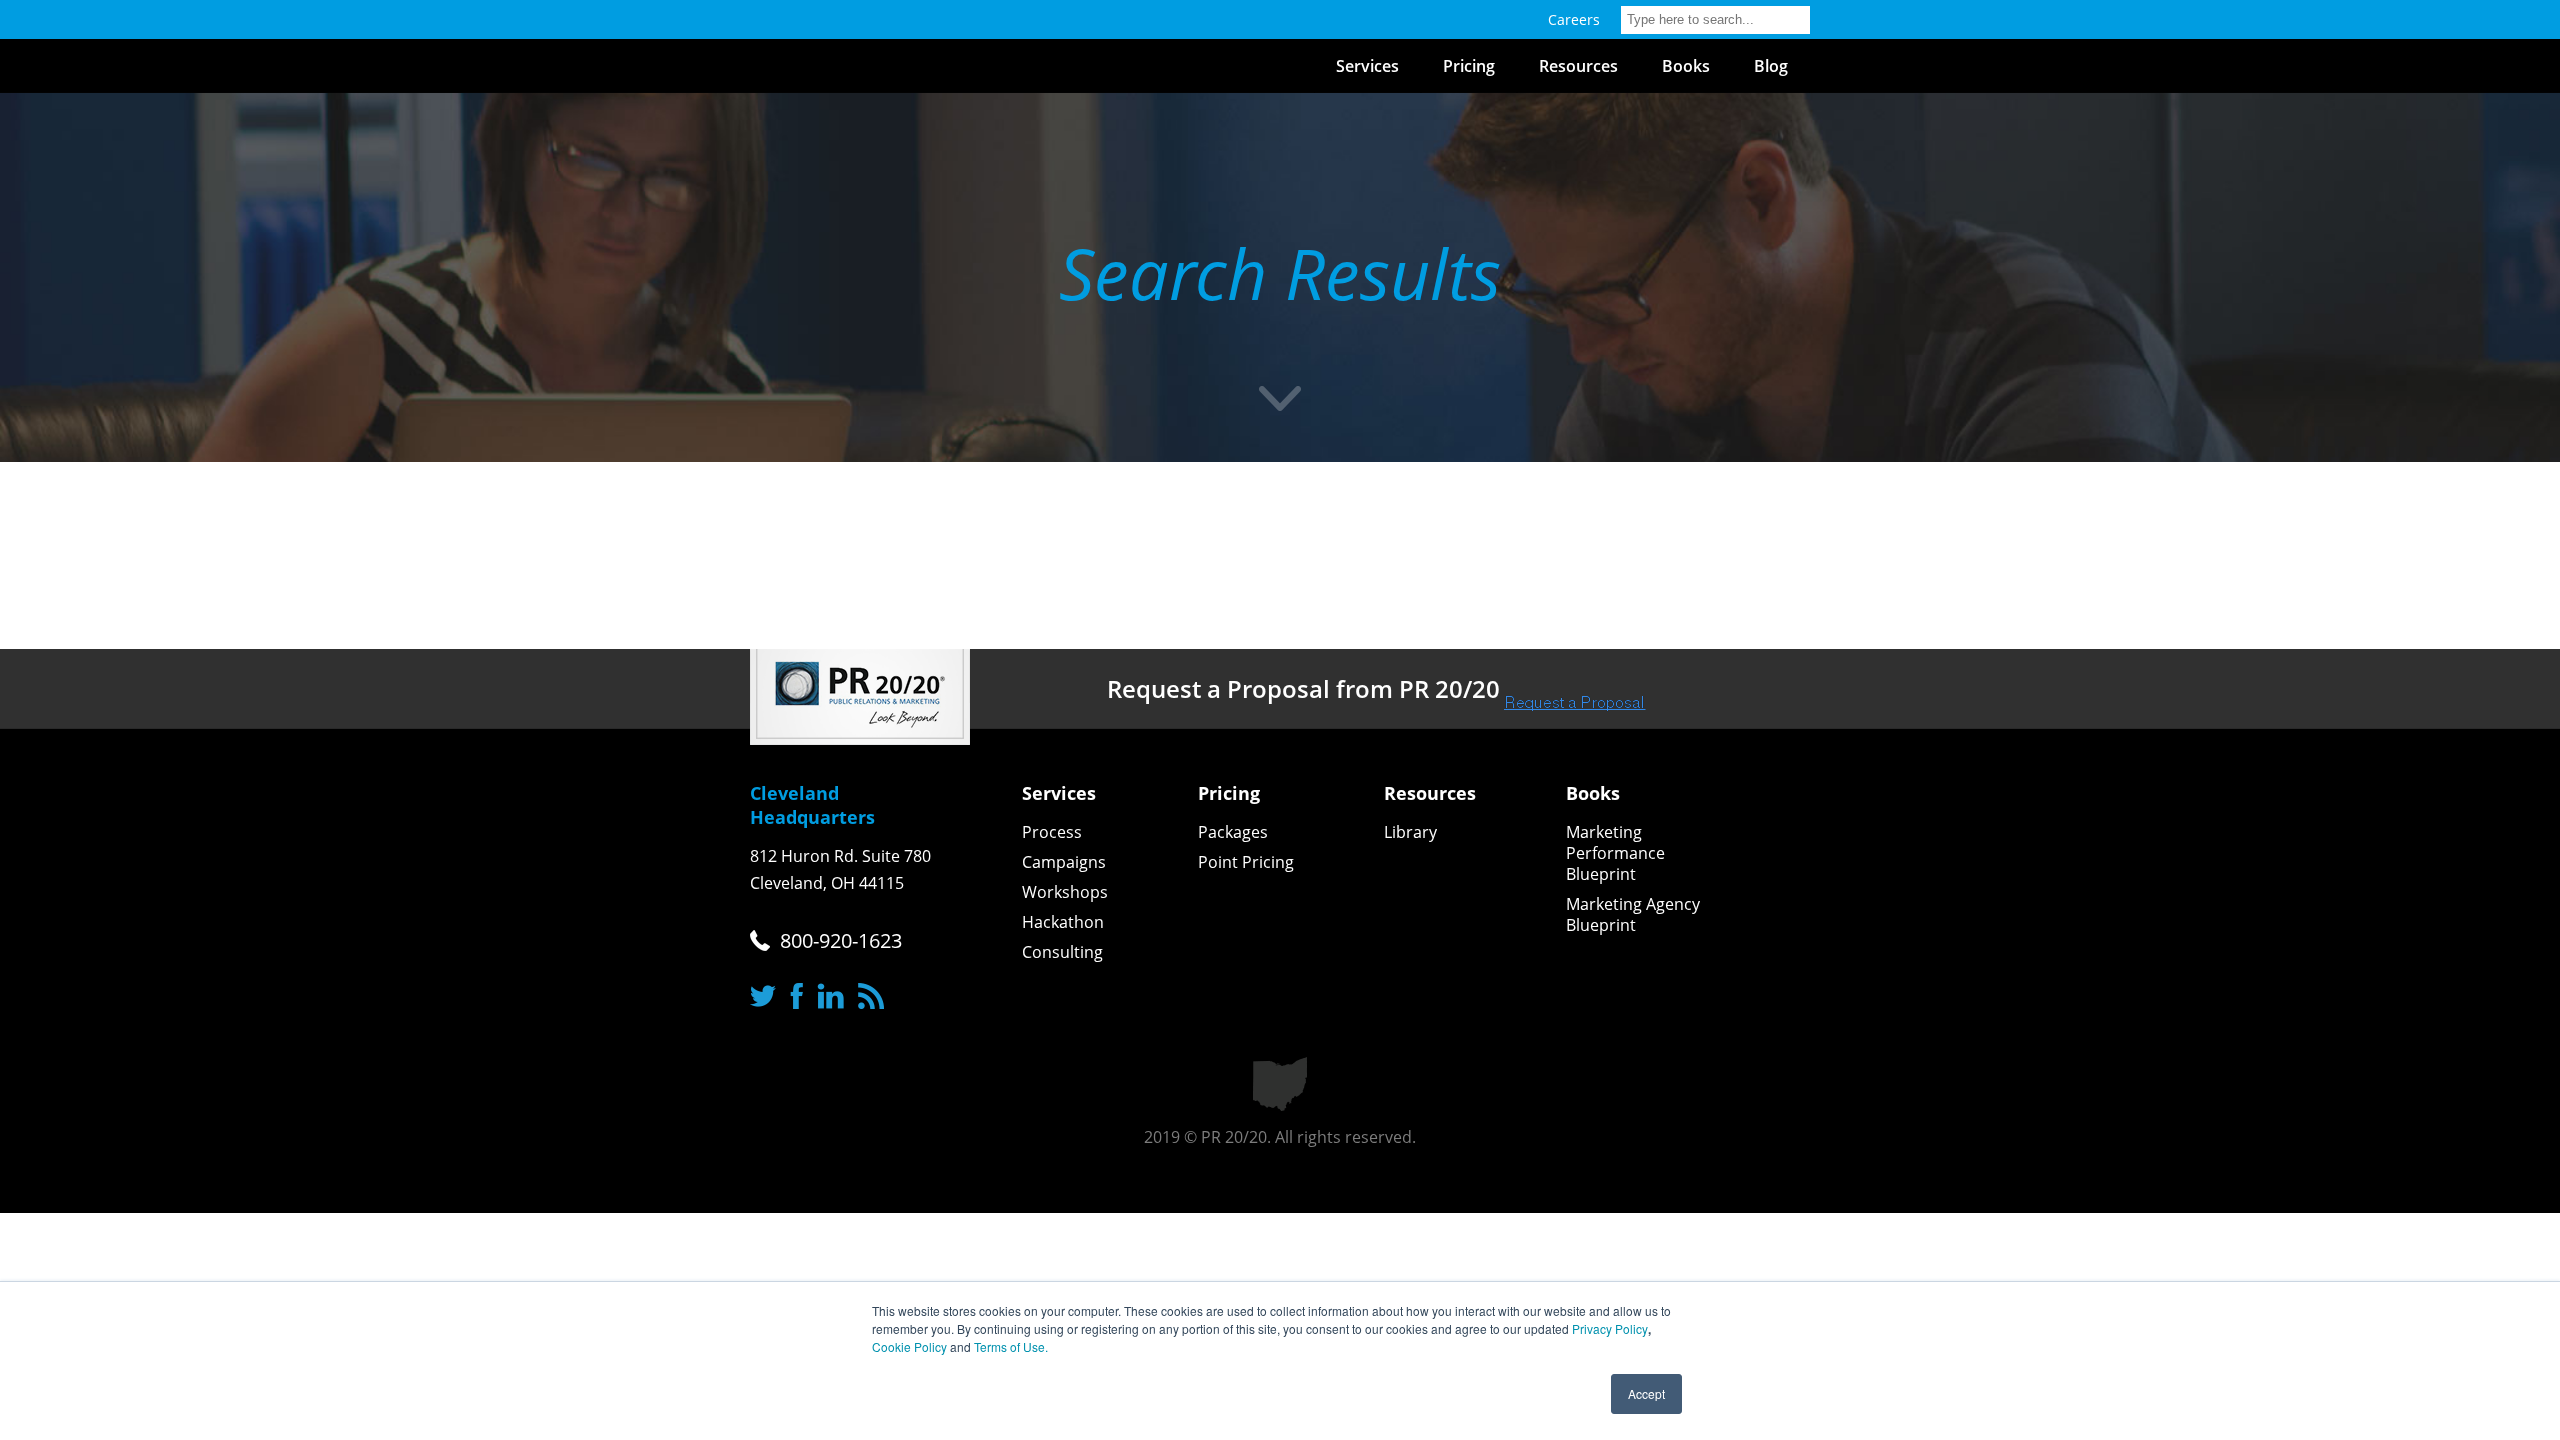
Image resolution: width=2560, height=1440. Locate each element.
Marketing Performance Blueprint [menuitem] (1615, 853)
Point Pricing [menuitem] (1246, 862)
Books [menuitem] (1686, 66)
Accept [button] (1646, 1393)
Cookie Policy (909, 1346)
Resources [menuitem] (1578, 66)
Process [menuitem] (1052, 832)
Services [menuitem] (1367, 66)
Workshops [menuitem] (1065, 892)
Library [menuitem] (1410, 832)
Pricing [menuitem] (1469, 66)
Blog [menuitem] (1771, 66)
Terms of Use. (1011, 1346)
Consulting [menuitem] (1062, 952)
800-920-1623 (841, 940)
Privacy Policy (1610, 1328)
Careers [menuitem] (1574, 19)
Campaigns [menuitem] (1064, 862)
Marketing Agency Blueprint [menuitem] (1633, 915)
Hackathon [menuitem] (1063, 922)
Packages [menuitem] (1233, 832)
